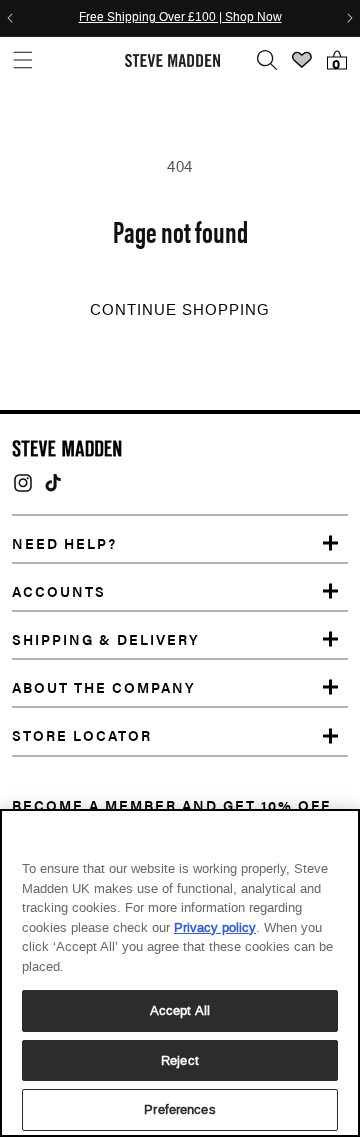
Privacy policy (215, 927)
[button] (22, 60)
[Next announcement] (350, 18)
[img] (23, 483)
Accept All (180, 1010)
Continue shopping (180, 310)
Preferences (179, 1109)
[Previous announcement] (10, 18)
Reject (180, 1060)
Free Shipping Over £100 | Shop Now (180, 18)
